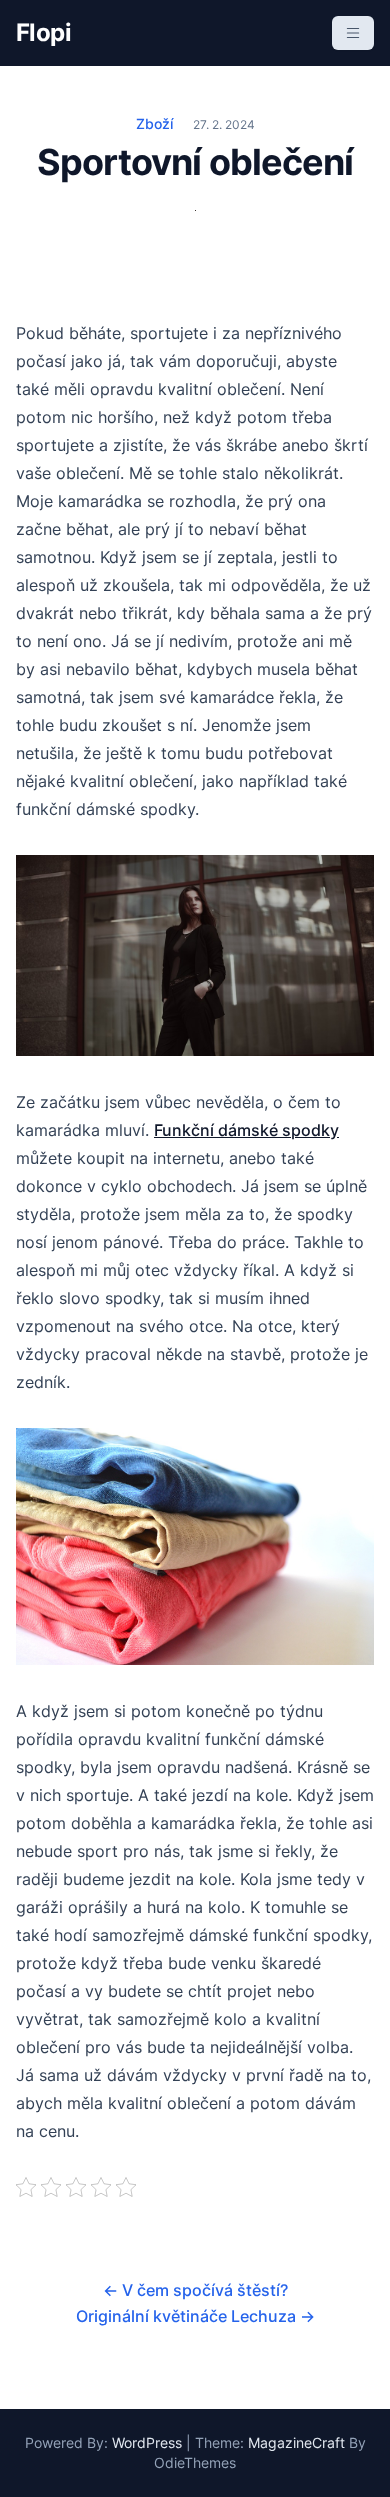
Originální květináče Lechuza (195, 2316)
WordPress (147, 2442)
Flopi (43, 32)
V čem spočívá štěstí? (195, 2290)
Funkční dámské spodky (246, 1130)
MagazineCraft (296, 2442)
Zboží (154, 123)
